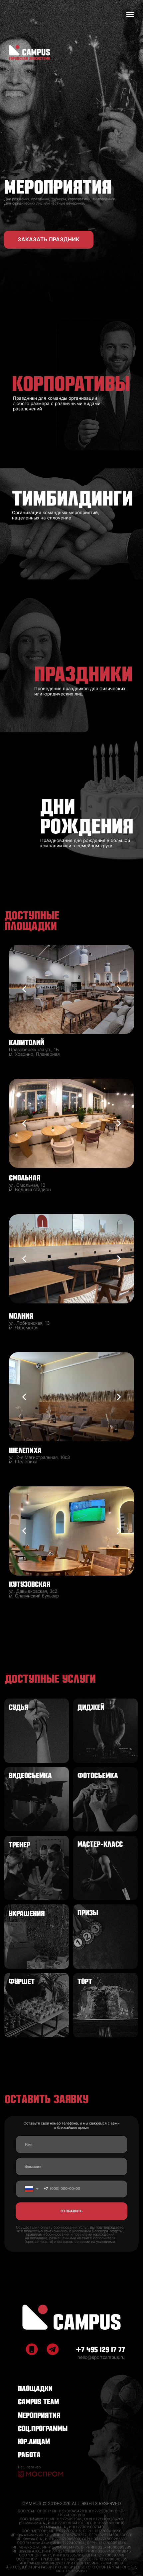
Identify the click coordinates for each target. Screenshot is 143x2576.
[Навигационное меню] (130, 15)
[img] (71, 2317)
